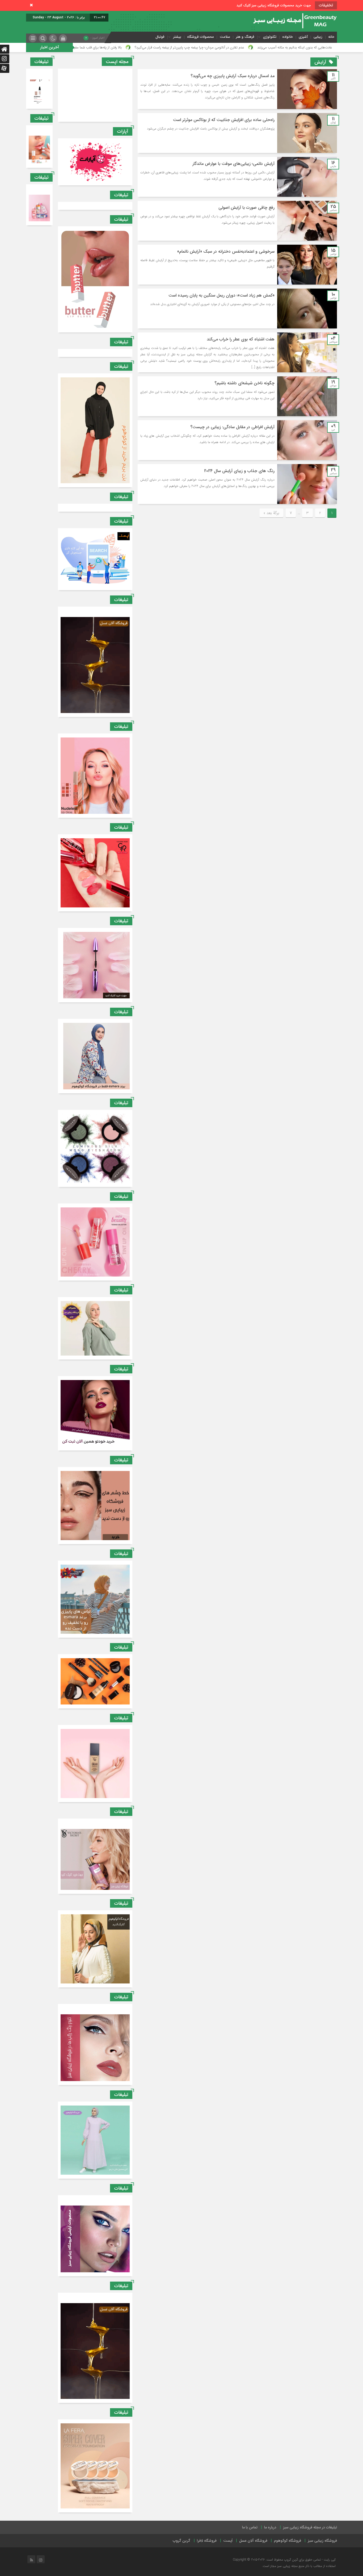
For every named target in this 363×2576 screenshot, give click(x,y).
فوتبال (160, 37)
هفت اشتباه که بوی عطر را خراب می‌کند (241, 339)
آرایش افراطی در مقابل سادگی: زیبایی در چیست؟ (232, 427)
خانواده (288, 37)
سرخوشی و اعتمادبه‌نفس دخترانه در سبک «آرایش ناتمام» (226, 251)
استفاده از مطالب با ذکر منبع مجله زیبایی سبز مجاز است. (299, 2566)
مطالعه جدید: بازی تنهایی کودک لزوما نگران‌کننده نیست (124, 47)
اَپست (228, 2541)
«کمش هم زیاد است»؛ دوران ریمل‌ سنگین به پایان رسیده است (221, 295)
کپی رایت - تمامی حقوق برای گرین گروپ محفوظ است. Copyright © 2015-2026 (284, 2560)
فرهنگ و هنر (245, 37)
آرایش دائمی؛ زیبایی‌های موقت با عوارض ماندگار (233, 164)
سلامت (225, 37)
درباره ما (270, 2527)
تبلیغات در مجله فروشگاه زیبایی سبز (310, 2527)
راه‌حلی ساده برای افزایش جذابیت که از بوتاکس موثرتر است (224, 120)
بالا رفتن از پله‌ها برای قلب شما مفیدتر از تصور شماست (206, 47)
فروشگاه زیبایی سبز (322, 2541)
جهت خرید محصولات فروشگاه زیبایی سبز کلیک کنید (274, 5)
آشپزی (303, 37)
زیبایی (318, 37)
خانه (331, 37)
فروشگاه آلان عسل (253, 2541)
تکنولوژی (270, 37)
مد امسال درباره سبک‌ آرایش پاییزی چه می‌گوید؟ (233, 76)
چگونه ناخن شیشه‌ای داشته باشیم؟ (244, 383)
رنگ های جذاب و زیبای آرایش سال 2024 (239, 471)
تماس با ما (250, 2527)
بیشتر (177, 37)
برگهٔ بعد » (271, 513)
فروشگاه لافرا (207, 2541)
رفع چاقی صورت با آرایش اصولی (246, 208)
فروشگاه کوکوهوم (288, 2541)
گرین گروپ (181, 2541)
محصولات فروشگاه (201, 37)
